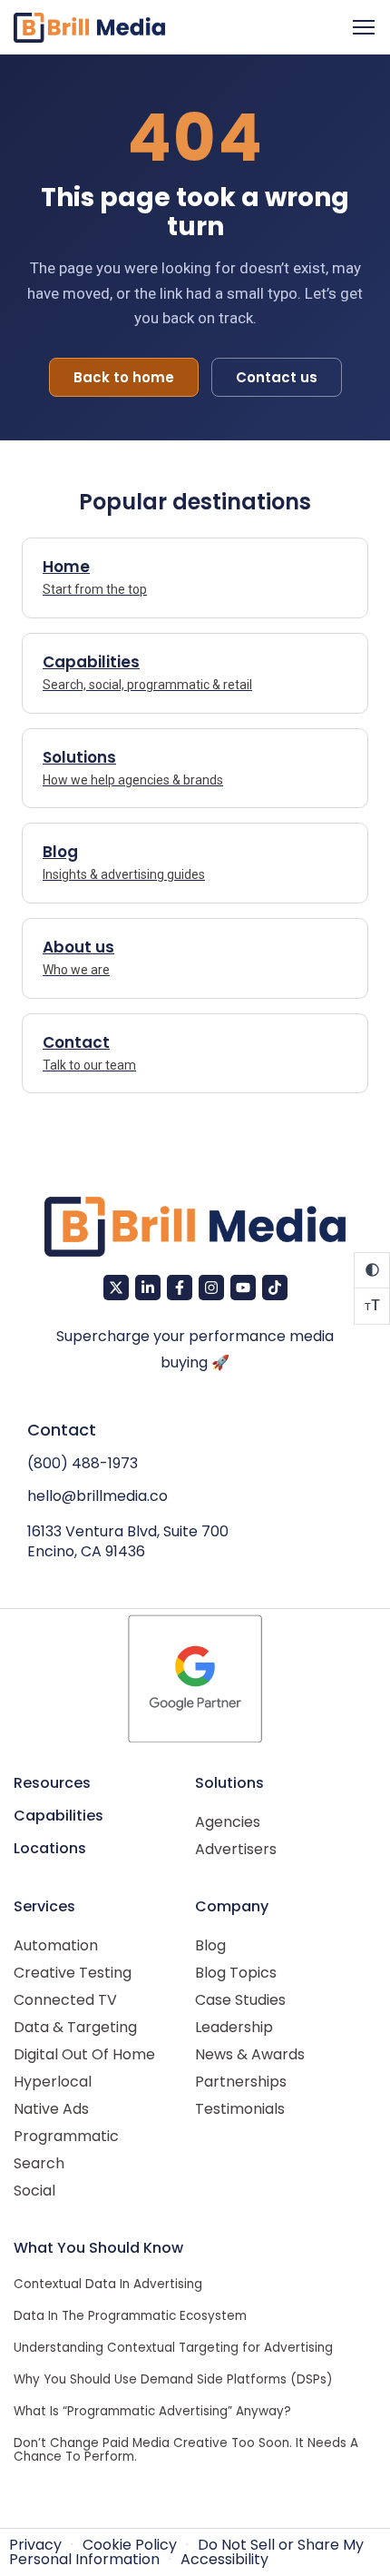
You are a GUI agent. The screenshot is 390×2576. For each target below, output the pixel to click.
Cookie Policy (130, 2545)
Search (39, 2163)
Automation (56, 1945)
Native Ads (51, 2109)
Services (44, 1906)
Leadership (234, 2027)
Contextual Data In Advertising (108, 2284)
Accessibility (224, 2559)
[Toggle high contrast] (372, 1270)
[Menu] (364, 27)
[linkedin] (148, 1288)
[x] (116, 1288)
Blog (210, 1945)
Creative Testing (73, 1973)
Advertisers (236, 1849)
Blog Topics (236, 1973)
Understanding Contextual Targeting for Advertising (173, 2348)
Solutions (229, 1783)
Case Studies (240, 2000)
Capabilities (58, 1816)
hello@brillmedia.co (97, 1496)
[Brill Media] (89, 28)
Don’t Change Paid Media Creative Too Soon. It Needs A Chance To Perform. (186, 2450)
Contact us (277, 377)
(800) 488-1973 (83, 1463)
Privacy (35, 2545)
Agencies (228, 1822)
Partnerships (241, 2082)
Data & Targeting (75, 2027)
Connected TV (65, 2000)
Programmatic (66, 2136)
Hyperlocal (53, 2082)
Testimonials (240, 2109)
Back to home (124, 377)
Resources (52, 1783)
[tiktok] (275, 1288)
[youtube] (243, 1288)
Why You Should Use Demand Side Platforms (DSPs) (173, 2379)
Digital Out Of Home (84, 2054)
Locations (50, 1848)
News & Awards (250, 2054)
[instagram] (211, 1288)
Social (34, 2191)
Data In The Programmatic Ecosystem (130, 2316)
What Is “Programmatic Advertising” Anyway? (152, 2411)
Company (232, 1906)
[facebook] (180, 1288)
